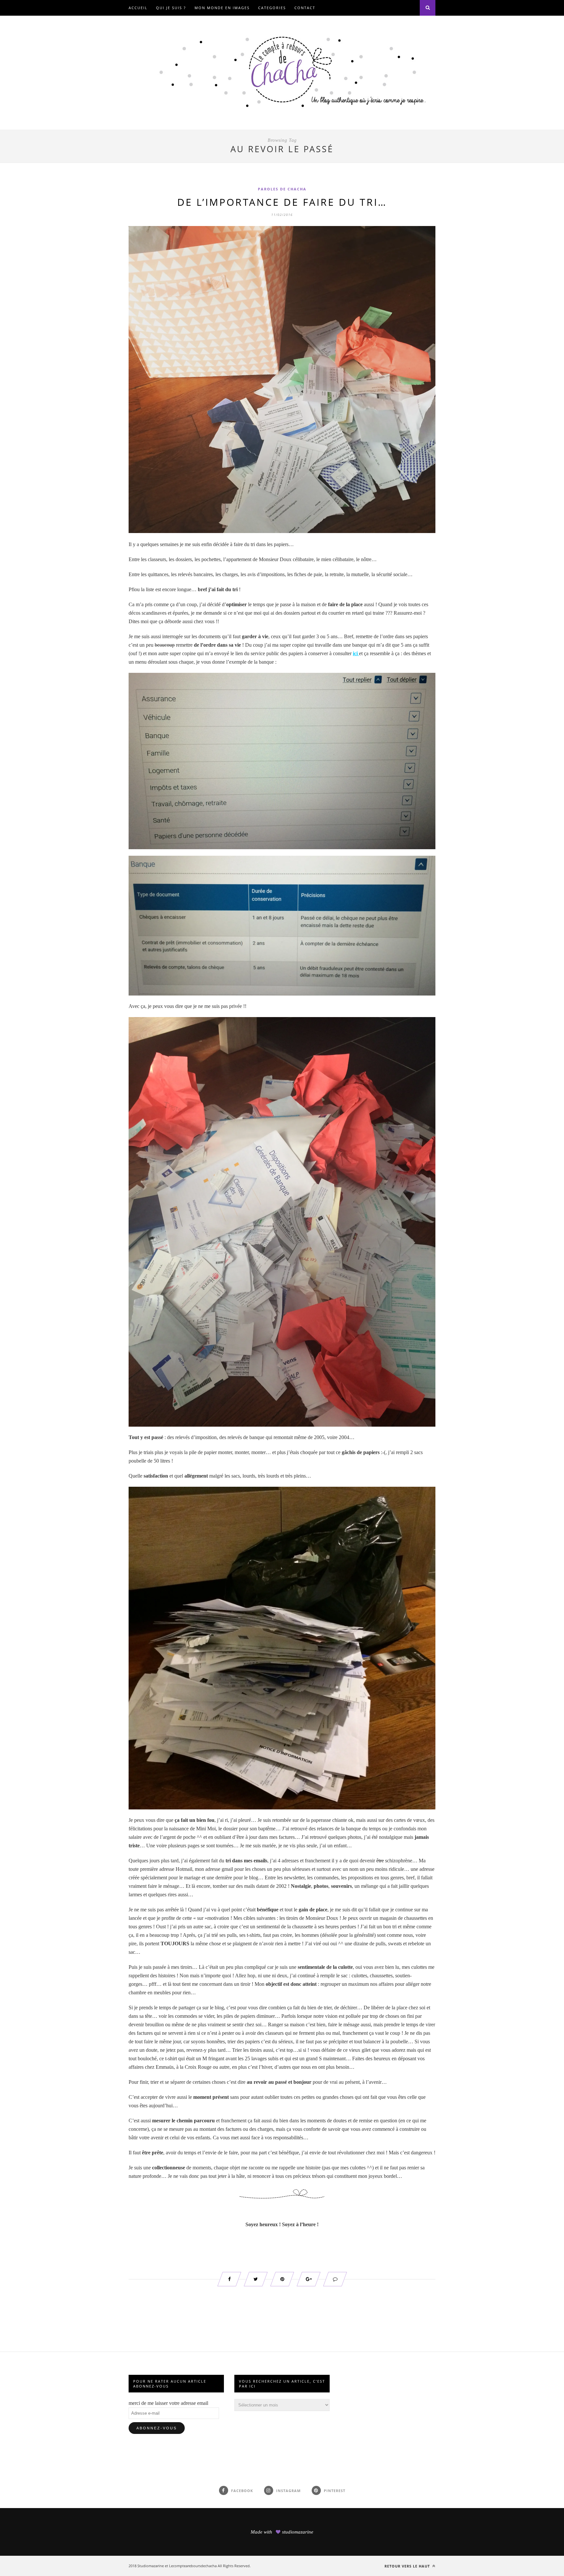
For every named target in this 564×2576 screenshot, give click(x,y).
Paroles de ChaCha (282, 189)
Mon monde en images (222, 8)
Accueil (138, 8)
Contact (305, 8)
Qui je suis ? (171, 8)
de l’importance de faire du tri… (282, 202)
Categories (272, 8)
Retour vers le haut (408, 2566)
